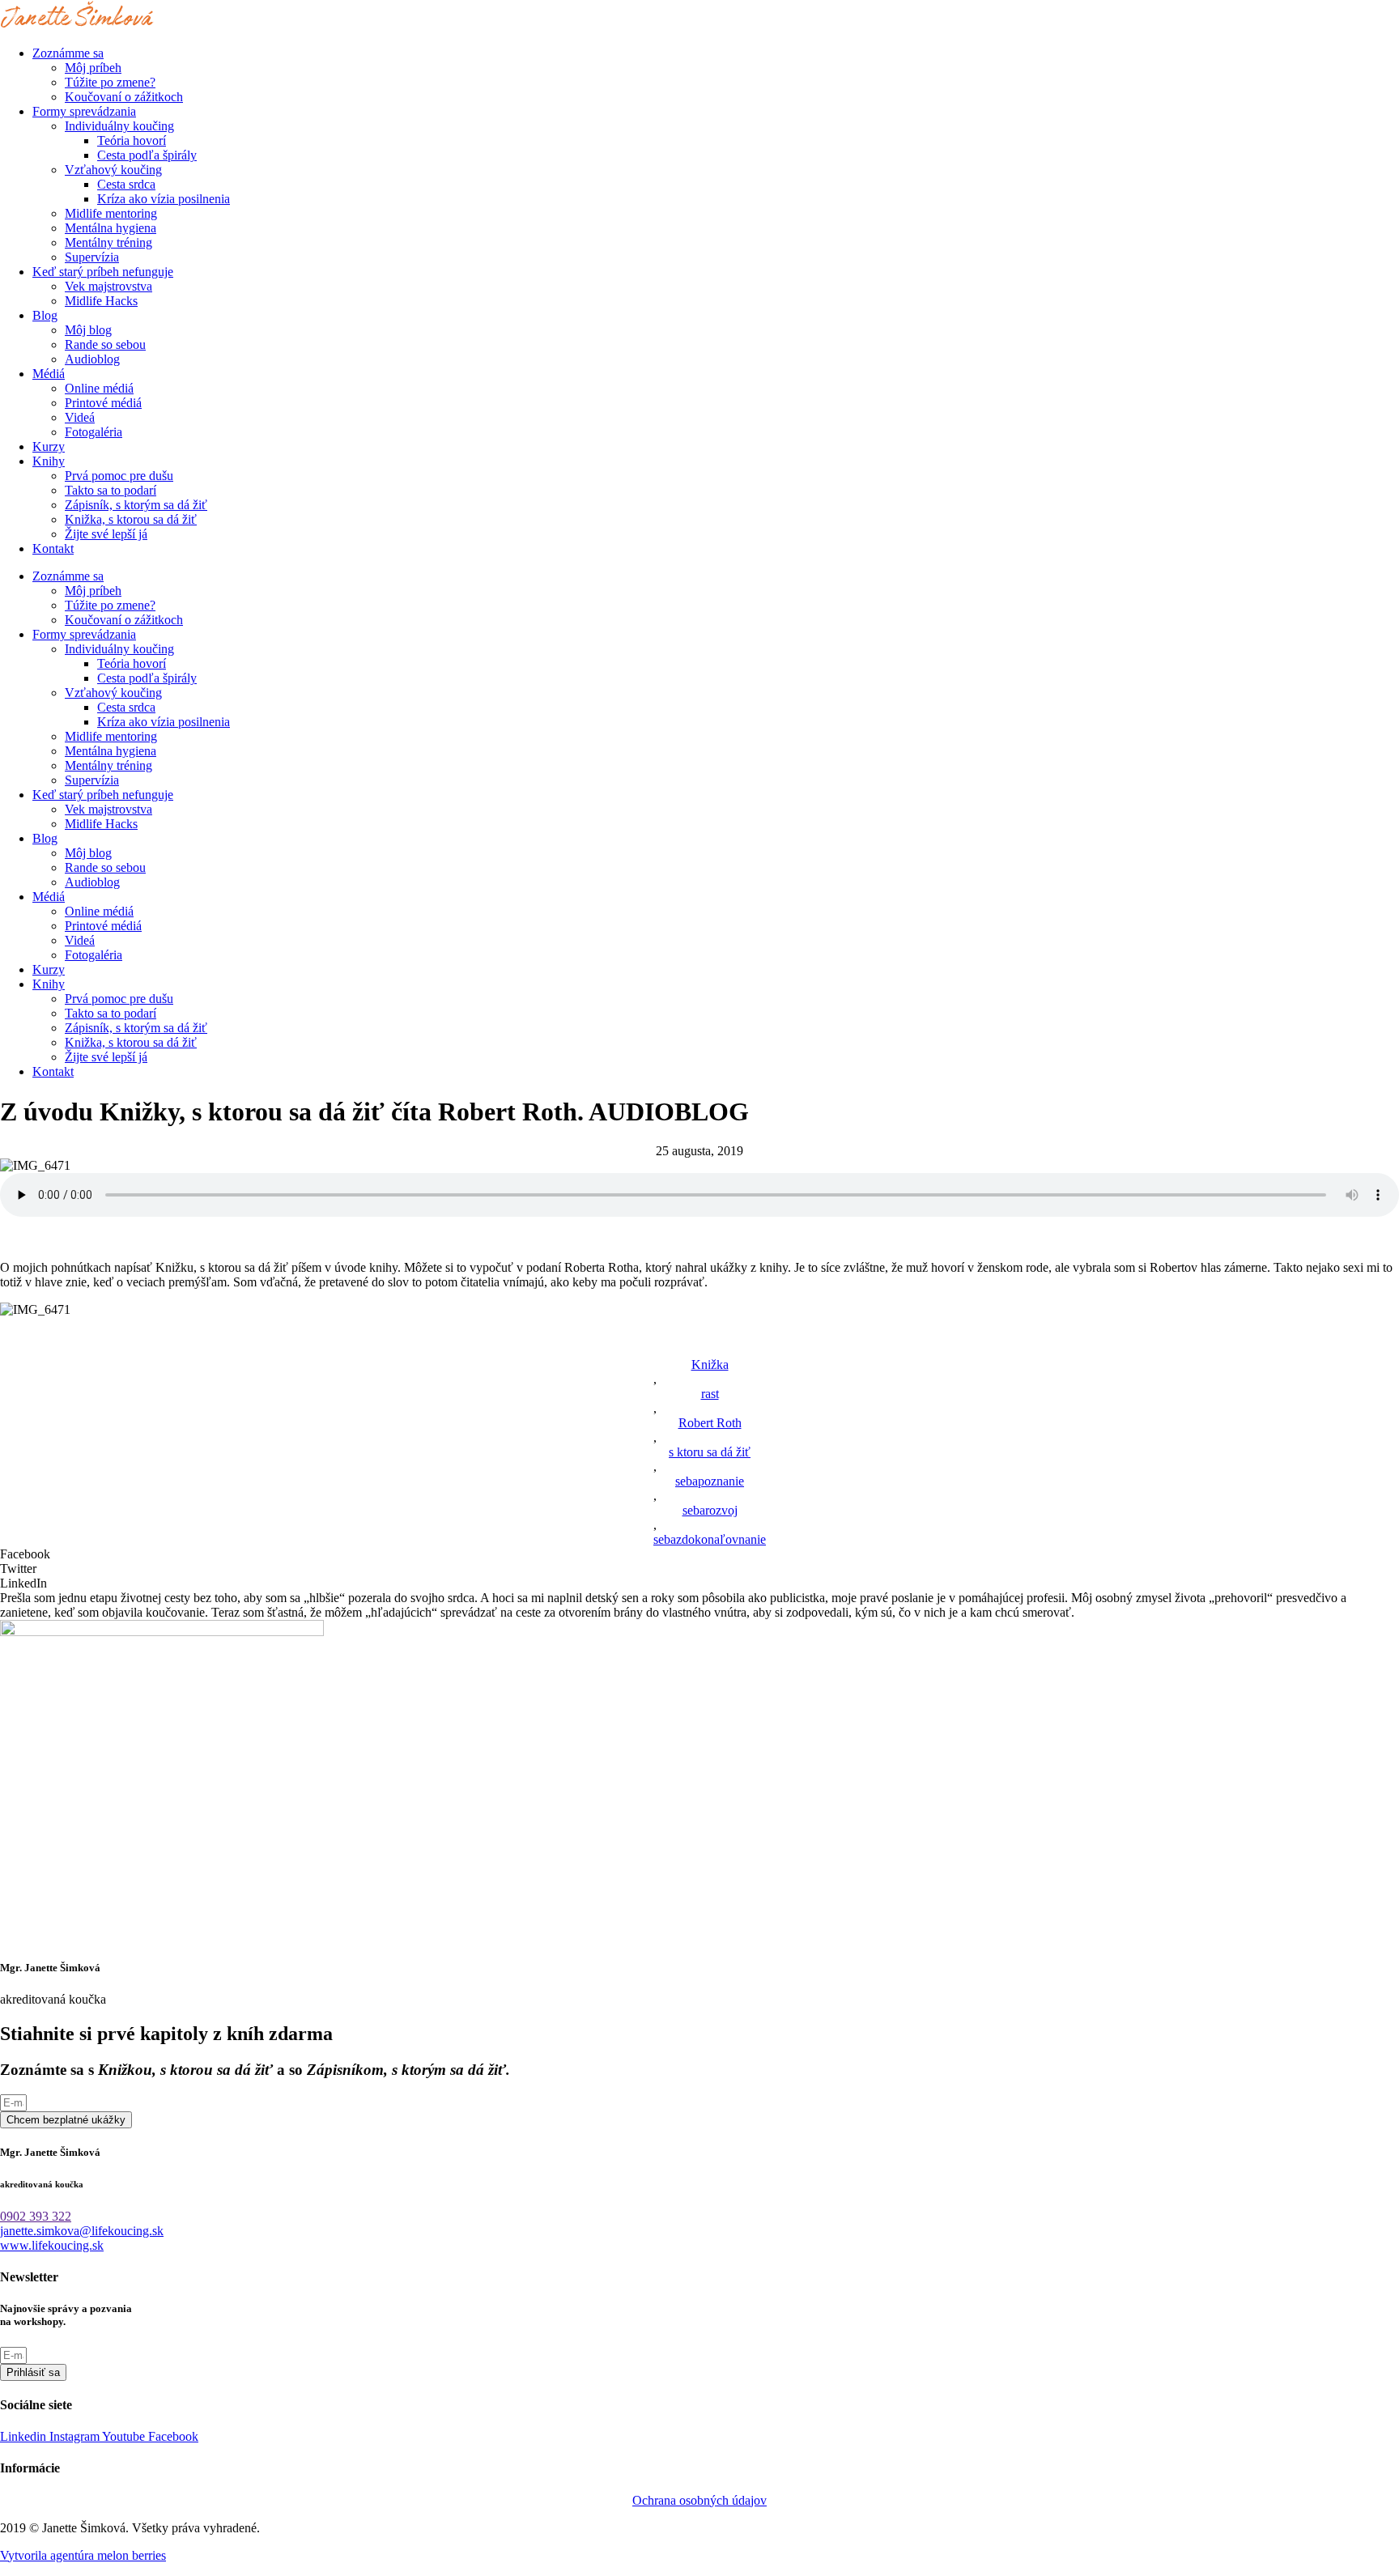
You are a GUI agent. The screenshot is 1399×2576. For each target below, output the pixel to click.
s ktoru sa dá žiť (710, 1452)
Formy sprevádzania (84, 111)
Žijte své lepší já (106, 534)
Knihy (49, 461)
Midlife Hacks (101, 301)
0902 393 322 (36, 2216)
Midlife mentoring (111, 213)
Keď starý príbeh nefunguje (103, 272)
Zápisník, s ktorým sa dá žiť (136, 505)
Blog (45, 315)
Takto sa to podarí (111, 490)
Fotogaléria (94, 432)
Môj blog (88, 330)
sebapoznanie (710, 1481)
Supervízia (92, 257)
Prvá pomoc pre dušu (119, 476)
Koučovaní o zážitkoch (124, 97)
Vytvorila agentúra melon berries (83, 2555)
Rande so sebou (105, 344)
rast (710, 1394)
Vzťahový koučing (113, 170)
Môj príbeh (93, 68)
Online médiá (99, 388)
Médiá (49, 374)
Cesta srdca (126, 184)
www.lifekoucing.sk (52, 2245)
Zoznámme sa (68, 53)
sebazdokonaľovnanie (710, 1539)
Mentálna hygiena (111, 228)
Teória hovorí (132, 140)
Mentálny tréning (108, 242)
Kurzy (49, 446)
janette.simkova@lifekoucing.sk (82, 2231)
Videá (80, 417)
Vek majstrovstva (108, 286)
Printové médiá (103, 403)
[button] (699, 1554)
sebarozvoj (710, 1510)
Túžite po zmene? (110, 82)
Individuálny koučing (119, 126)
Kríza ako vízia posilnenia (164, 199)
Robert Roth (710, 1423)
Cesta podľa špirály (147, 155)
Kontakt (53, 548)
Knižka (710, 1365)
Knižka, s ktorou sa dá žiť (131, 519)
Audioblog (92, 359)
